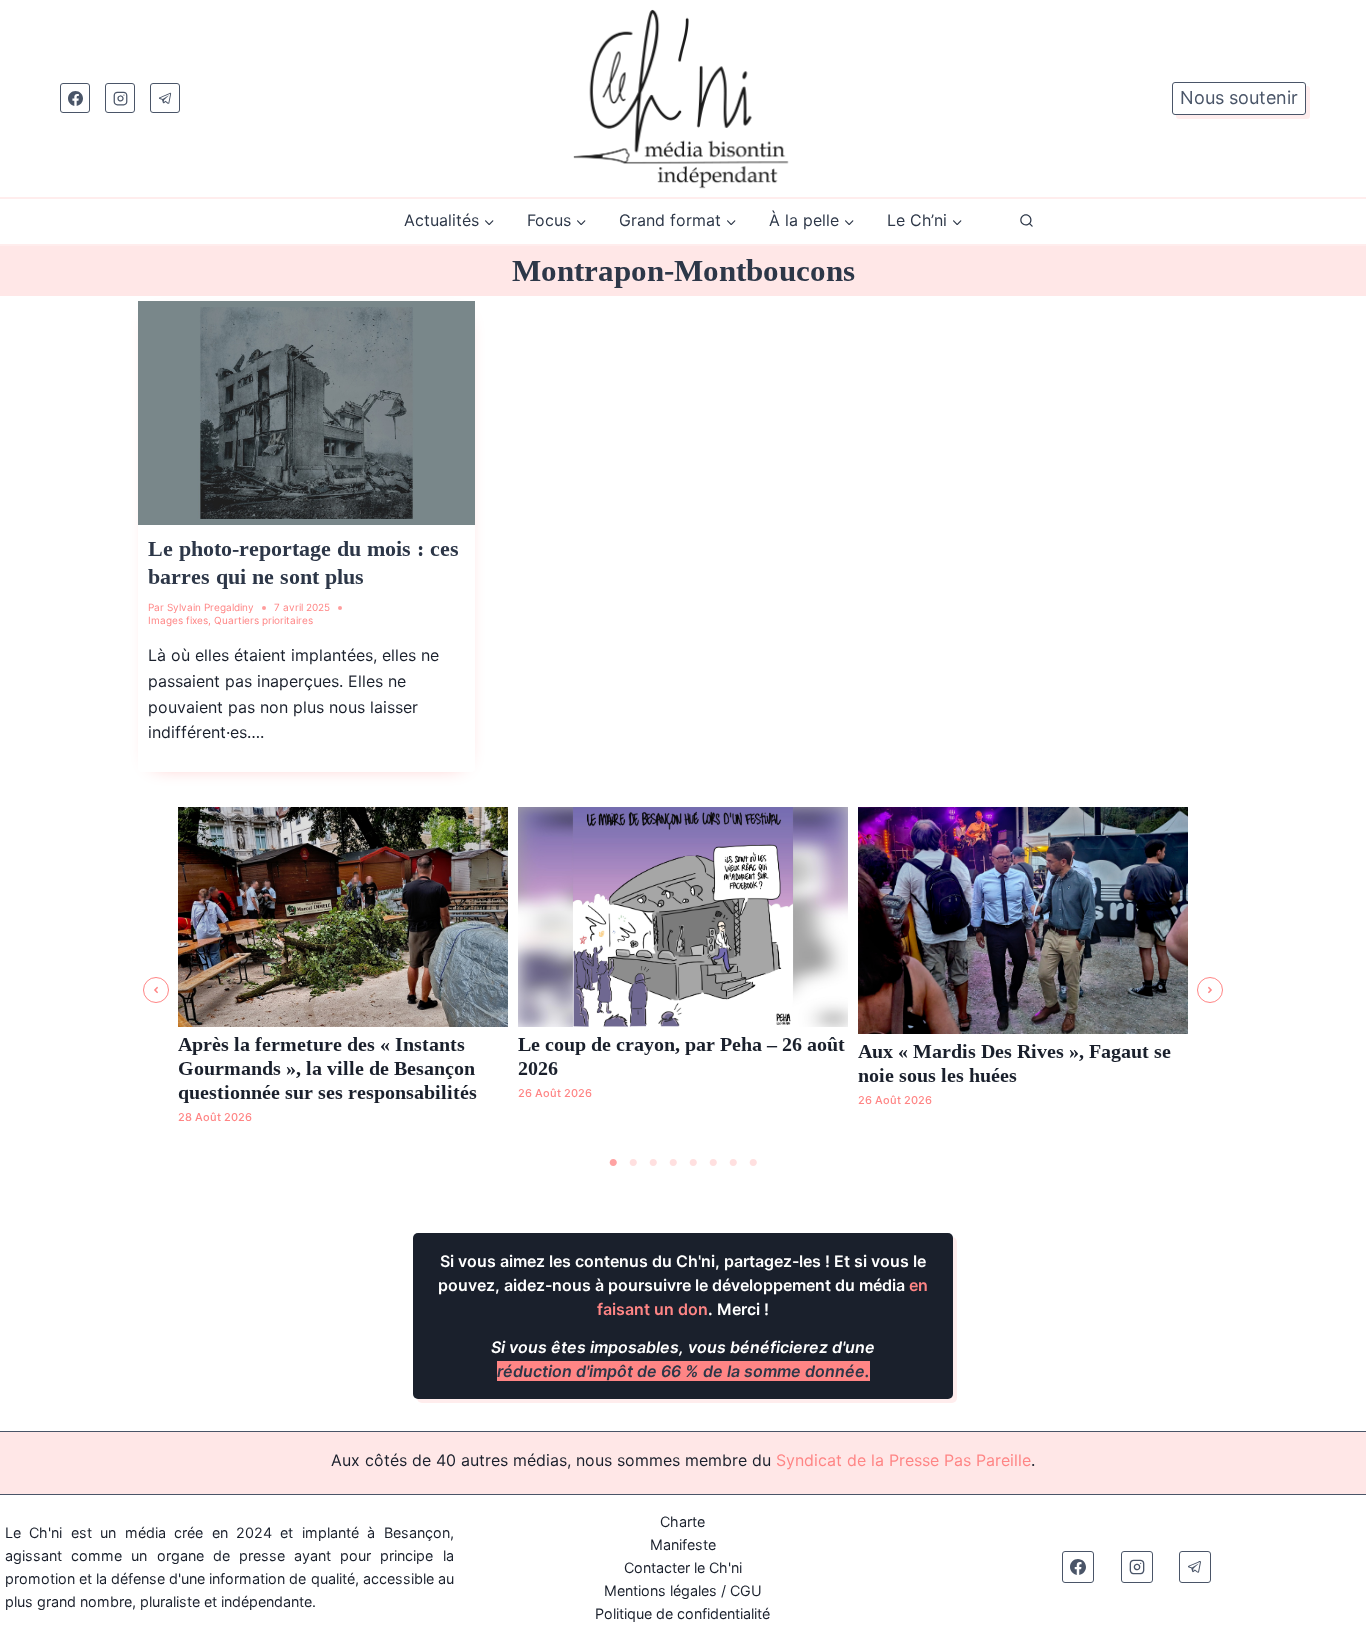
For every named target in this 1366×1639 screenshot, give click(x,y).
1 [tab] (613, 1163)
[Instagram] (120, 98)
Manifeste (683, 1544)
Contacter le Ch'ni (683, 1567)
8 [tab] (753, 1163)
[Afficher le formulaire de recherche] (1026, 221)
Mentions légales (660, 1590)
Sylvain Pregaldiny (210, 607)
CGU (746, 1590)
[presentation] (306, 413)
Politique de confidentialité (682, 1613)
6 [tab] (713, 1163)
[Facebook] (75, 98)
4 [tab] (673, 1163)
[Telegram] (165, 98)
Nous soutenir (1239, 97)
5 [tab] (693, 1163)
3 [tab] (653, 1163)
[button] (156, 990)
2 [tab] (633, 1163)
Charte (682, 1521)
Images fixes (178, 620)
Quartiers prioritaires (263, 620)
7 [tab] (733, 1163)
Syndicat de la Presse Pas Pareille (903, 1460)
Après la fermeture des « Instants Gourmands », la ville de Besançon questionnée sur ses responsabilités (327, 1068)
